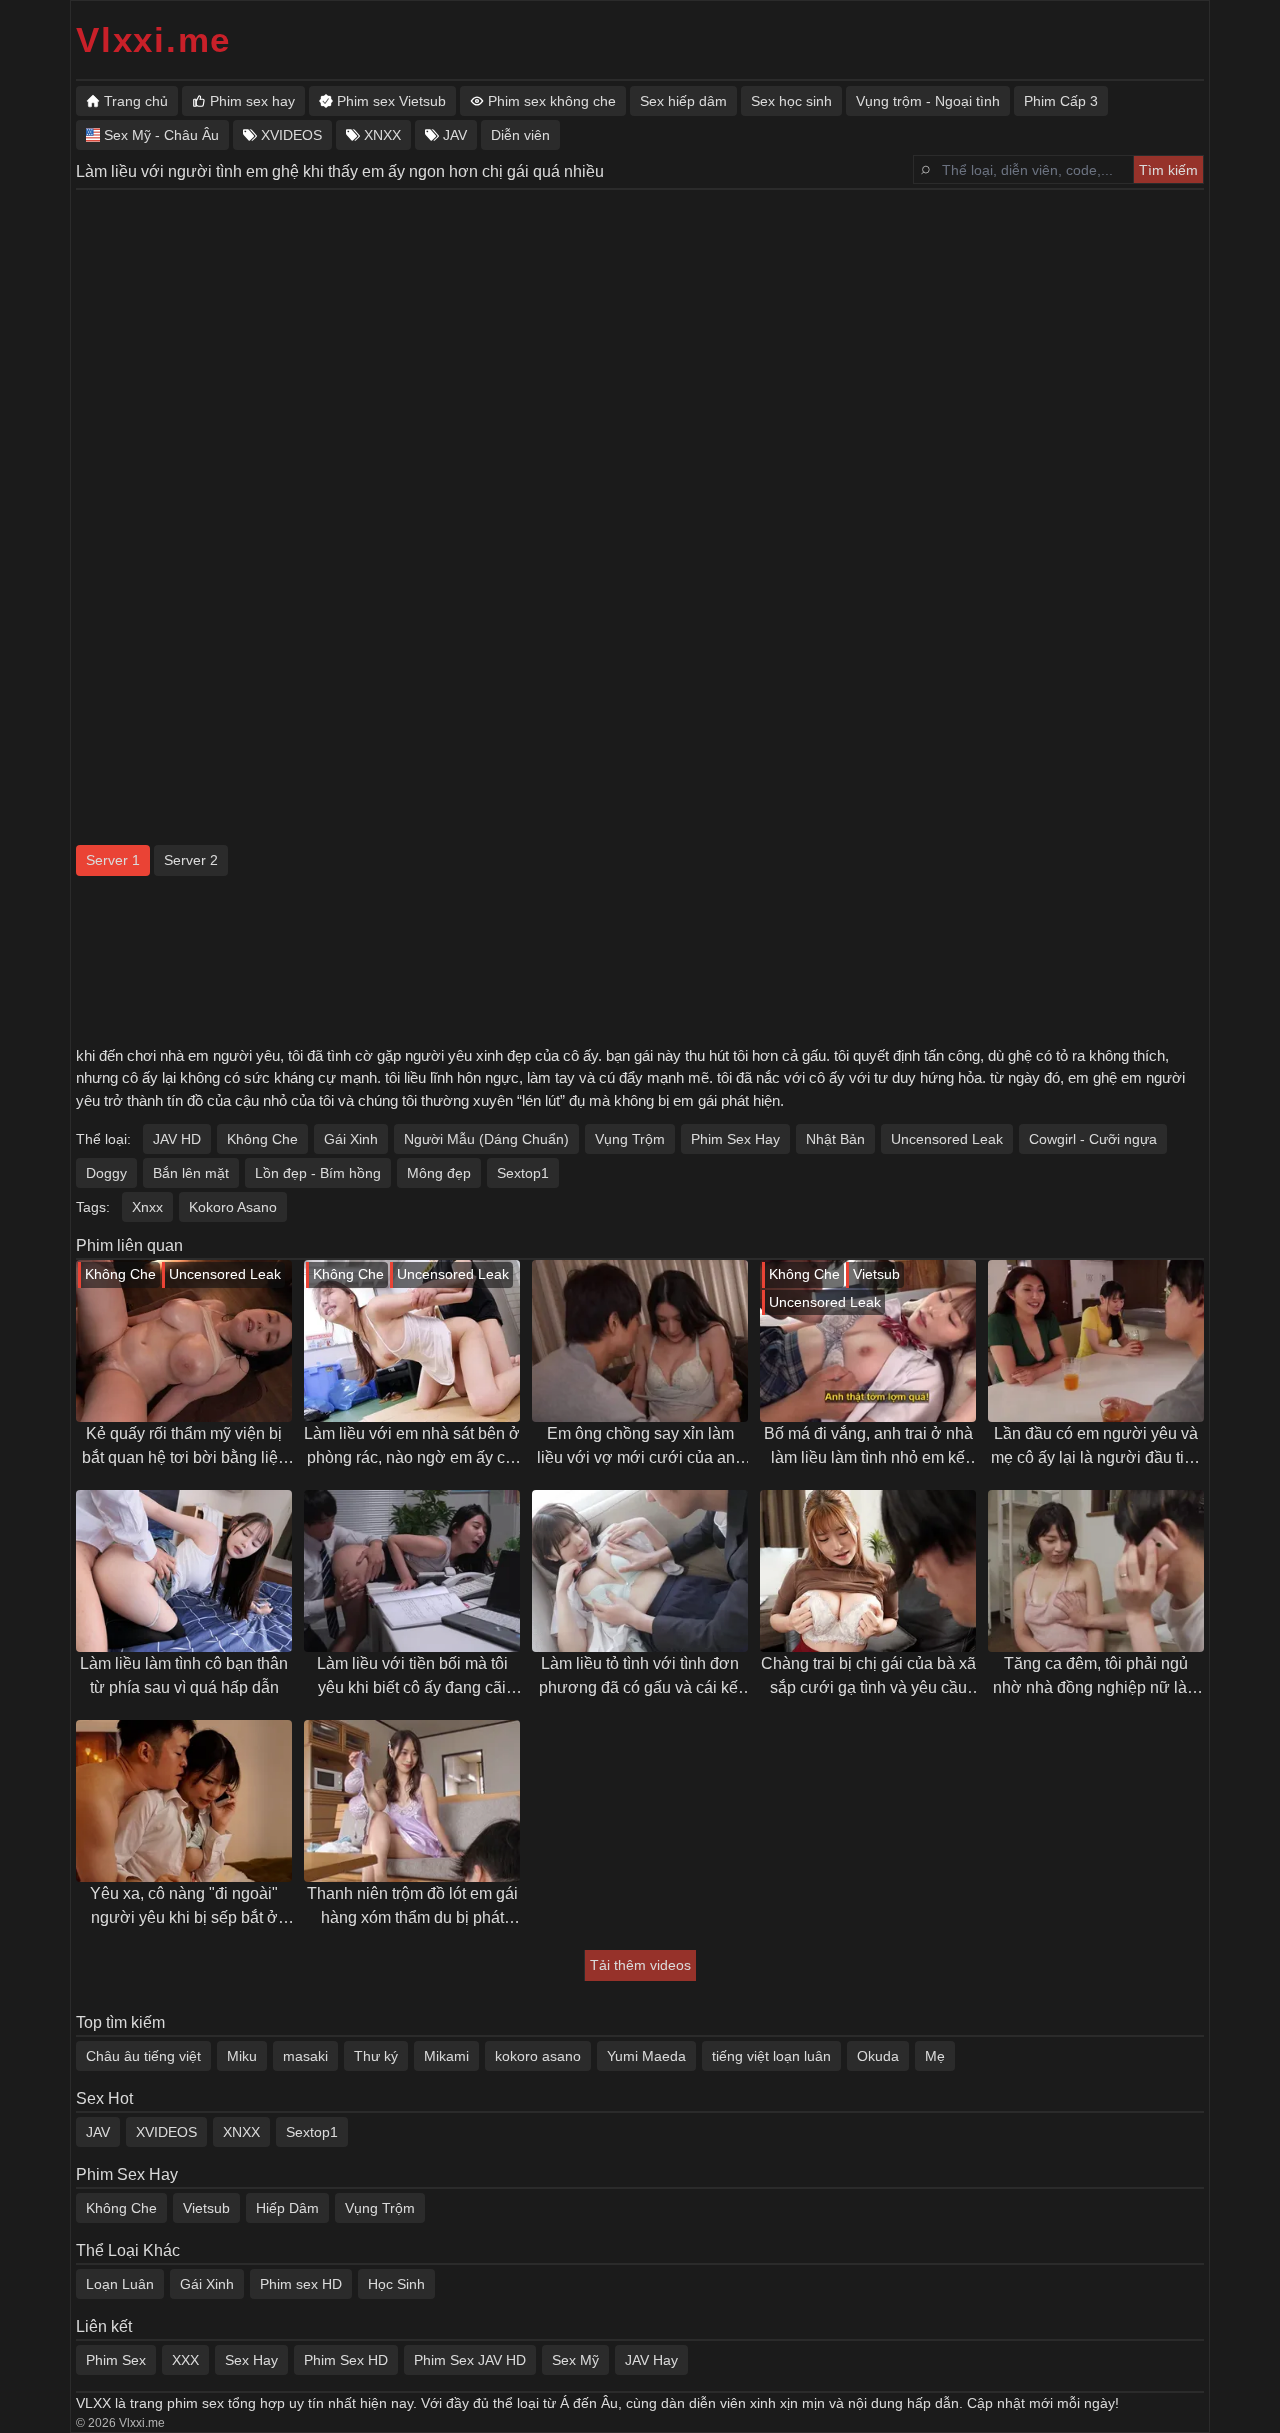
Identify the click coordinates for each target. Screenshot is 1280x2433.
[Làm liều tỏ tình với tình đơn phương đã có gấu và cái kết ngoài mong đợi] (640, 1571)
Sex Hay (251, 2360)
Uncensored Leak (947, 1139)
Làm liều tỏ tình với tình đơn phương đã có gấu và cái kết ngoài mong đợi (640, 1677)
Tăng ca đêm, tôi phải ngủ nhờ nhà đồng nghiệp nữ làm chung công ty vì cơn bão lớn (1096, 1677)
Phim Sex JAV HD (470, 2360)
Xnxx (147, 1207)
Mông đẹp (439, 1173)
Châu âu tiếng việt (143, 2056)
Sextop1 (523, 1173)
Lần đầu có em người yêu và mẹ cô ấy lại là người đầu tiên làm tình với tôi (1096, 1447)
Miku (242, 2056)
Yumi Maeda (646, 2056)
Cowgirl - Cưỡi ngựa (1093, 1139)
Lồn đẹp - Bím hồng (318, 1173)
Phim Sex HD (346, 2360)
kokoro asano (538, 2056)
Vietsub (206, 2208)
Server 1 (113, 860)
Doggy (106, 1173)
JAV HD (177, 1139)
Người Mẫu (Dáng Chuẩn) (486, 1139)
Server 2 (191, 860)
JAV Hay (651, 2360)
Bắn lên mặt (191, 1173)
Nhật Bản (835, 1139)
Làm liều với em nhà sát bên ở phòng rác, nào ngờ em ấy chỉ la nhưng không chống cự (412, 1447)
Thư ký (376, 2056)
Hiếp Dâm (287, 2208)
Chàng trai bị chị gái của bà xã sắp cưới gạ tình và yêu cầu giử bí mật (868, 1677)
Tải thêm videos (640, 1965)
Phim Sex (116, 2360)
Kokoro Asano (233, 1207)
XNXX (241, 2132)
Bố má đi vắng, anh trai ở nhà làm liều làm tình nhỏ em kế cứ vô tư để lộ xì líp (868, 1447)
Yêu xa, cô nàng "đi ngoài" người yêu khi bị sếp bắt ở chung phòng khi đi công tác (184, 1907)
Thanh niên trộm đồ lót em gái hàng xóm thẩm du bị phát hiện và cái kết (412, 1907)
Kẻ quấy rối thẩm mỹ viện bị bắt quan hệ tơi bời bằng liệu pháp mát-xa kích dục (184, 1447)
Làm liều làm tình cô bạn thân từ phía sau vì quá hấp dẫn (184, 1675)
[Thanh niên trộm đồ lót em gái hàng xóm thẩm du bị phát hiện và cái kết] (412, 1801)
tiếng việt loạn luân (771, 2056)
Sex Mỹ (575, 2360)
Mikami (446, 2056)
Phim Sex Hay (735, 1139)
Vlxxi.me (153, 39)
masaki (305, 2056)
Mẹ (935, 2056)
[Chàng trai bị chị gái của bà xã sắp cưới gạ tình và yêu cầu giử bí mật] (868, 1571)
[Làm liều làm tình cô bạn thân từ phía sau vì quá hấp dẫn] (184, 1571)
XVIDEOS (166, 2132)
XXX (185, 2360)
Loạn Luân (120, 2284)
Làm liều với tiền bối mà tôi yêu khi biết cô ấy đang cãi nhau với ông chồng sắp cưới (412, 1677)
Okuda (878, 2056)
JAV (98, 2132)
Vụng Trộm (630, 1139)
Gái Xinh (351, 1139)
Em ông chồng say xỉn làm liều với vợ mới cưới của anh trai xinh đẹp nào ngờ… (640, 1447)
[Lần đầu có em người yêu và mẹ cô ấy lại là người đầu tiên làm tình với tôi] (1096, 1341)
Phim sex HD (301, 2284)
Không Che (262, 1139)
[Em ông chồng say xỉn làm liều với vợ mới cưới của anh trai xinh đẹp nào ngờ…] (640, 1341)
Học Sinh (396, 2284)
